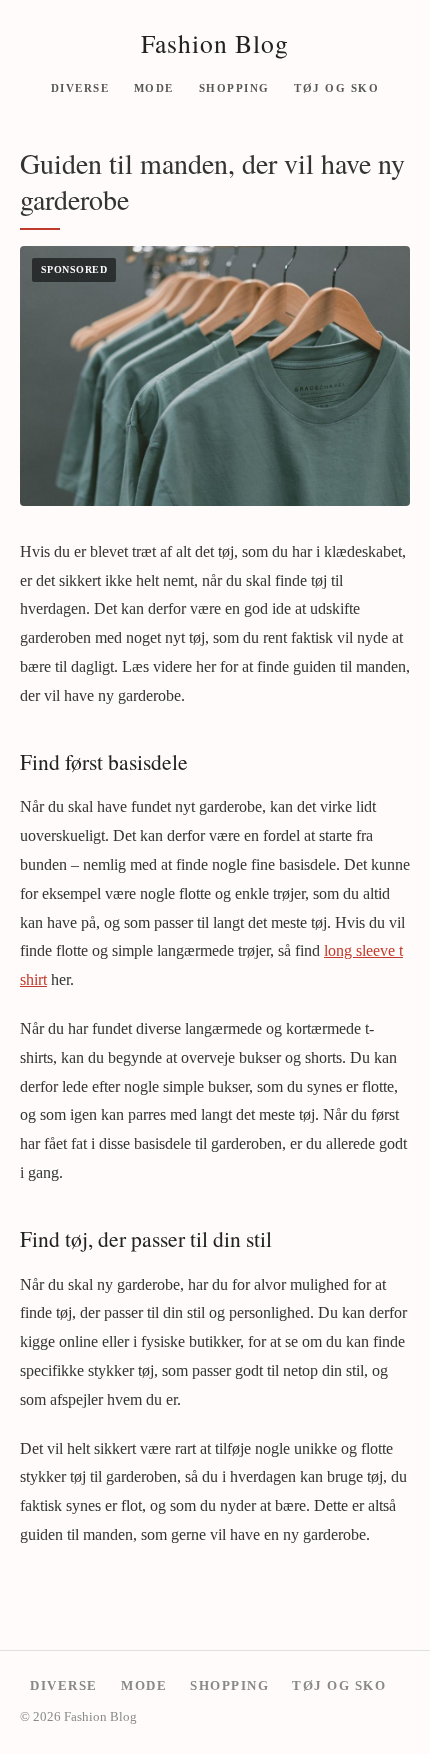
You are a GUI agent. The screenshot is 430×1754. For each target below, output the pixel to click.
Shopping (234, 87)
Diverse (80, 87)
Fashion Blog (215, 43)
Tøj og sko (336, 87)
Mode (154, 87)
